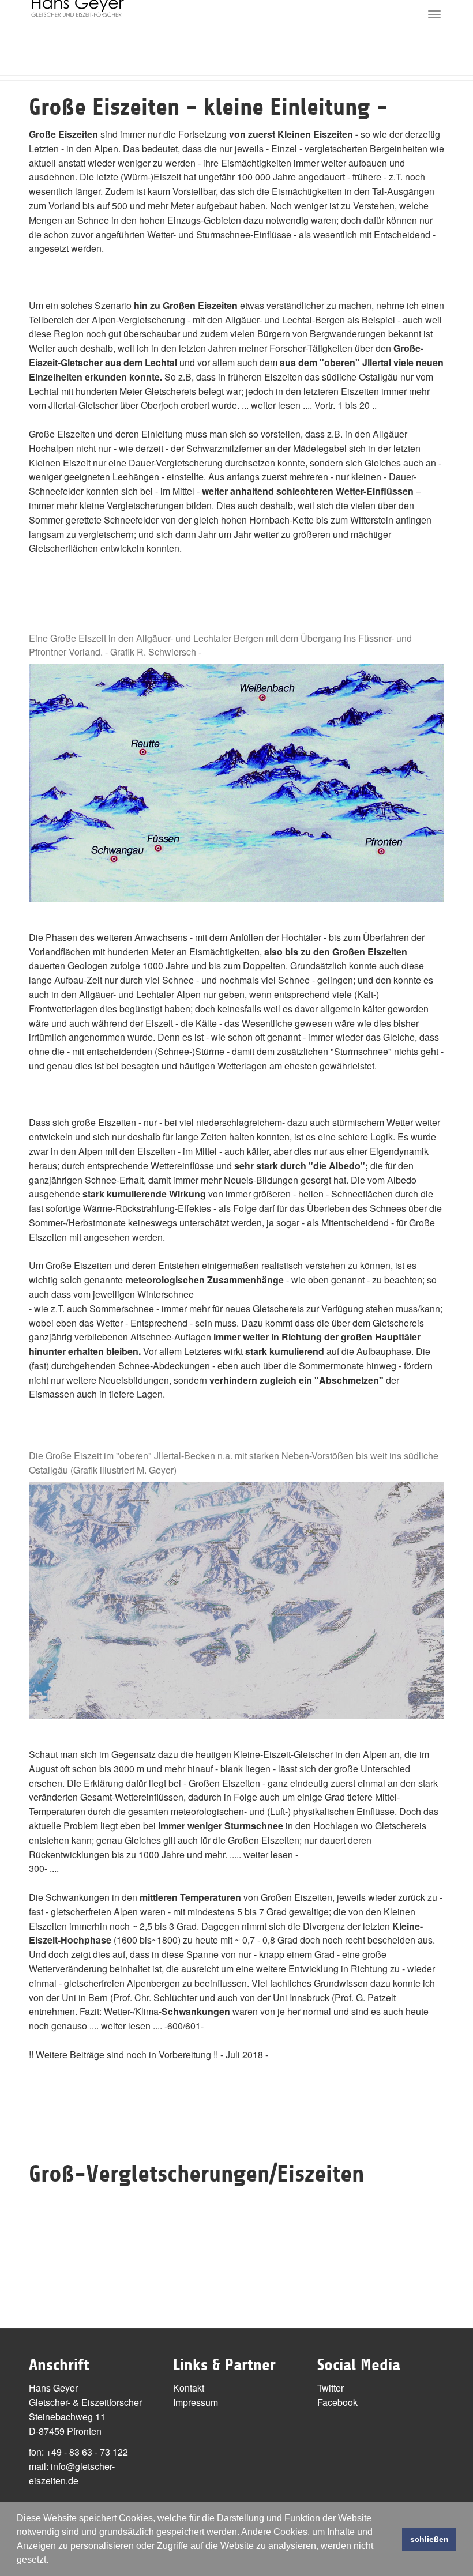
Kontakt (189, 2388)
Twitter (331, 2388)
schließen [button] (429, 2539)
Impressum (196, 2402)
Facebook (337, 2402)
